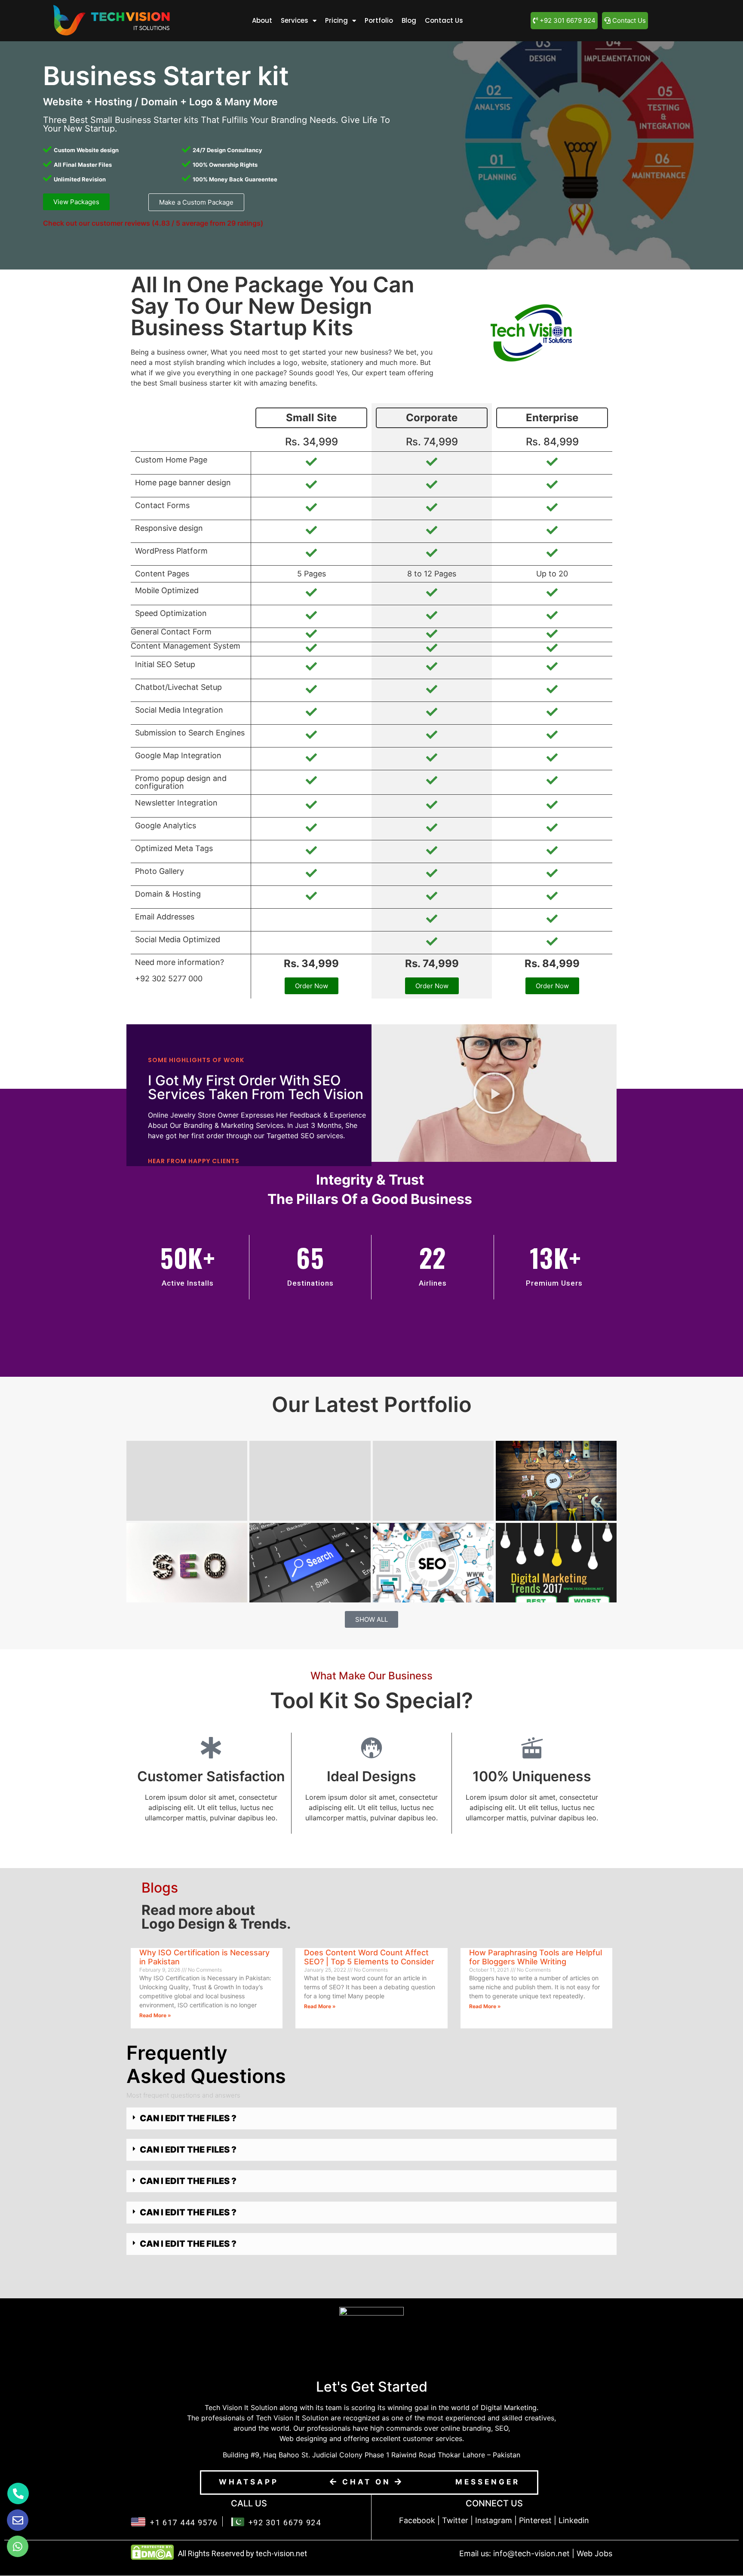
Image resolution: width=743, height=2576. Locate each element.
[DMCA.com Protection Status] (152, 2558)
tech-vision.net (281, 2553)
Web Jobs (594, 2553)
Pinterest (535, 2520)
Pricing (336, 20)
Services (295, 20)
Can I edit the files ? (188, 2118)
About (262, 20)
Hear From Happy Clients (194, 1161)
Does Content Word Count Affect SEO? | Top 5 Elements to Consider (369, 1957)
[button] (494, 1093)
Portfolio (379, 20)
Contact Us (444, 20)
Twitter (455, 2520)
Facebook (417, 2520)
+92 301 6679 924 (285, 2522)
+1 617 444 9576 (184, 2522)
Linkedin (574, 2520)
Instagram (494, 2520)
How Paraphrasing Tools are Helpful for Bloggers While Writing (536, 1957)
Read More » (155, 2015)
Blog (409, 20)
